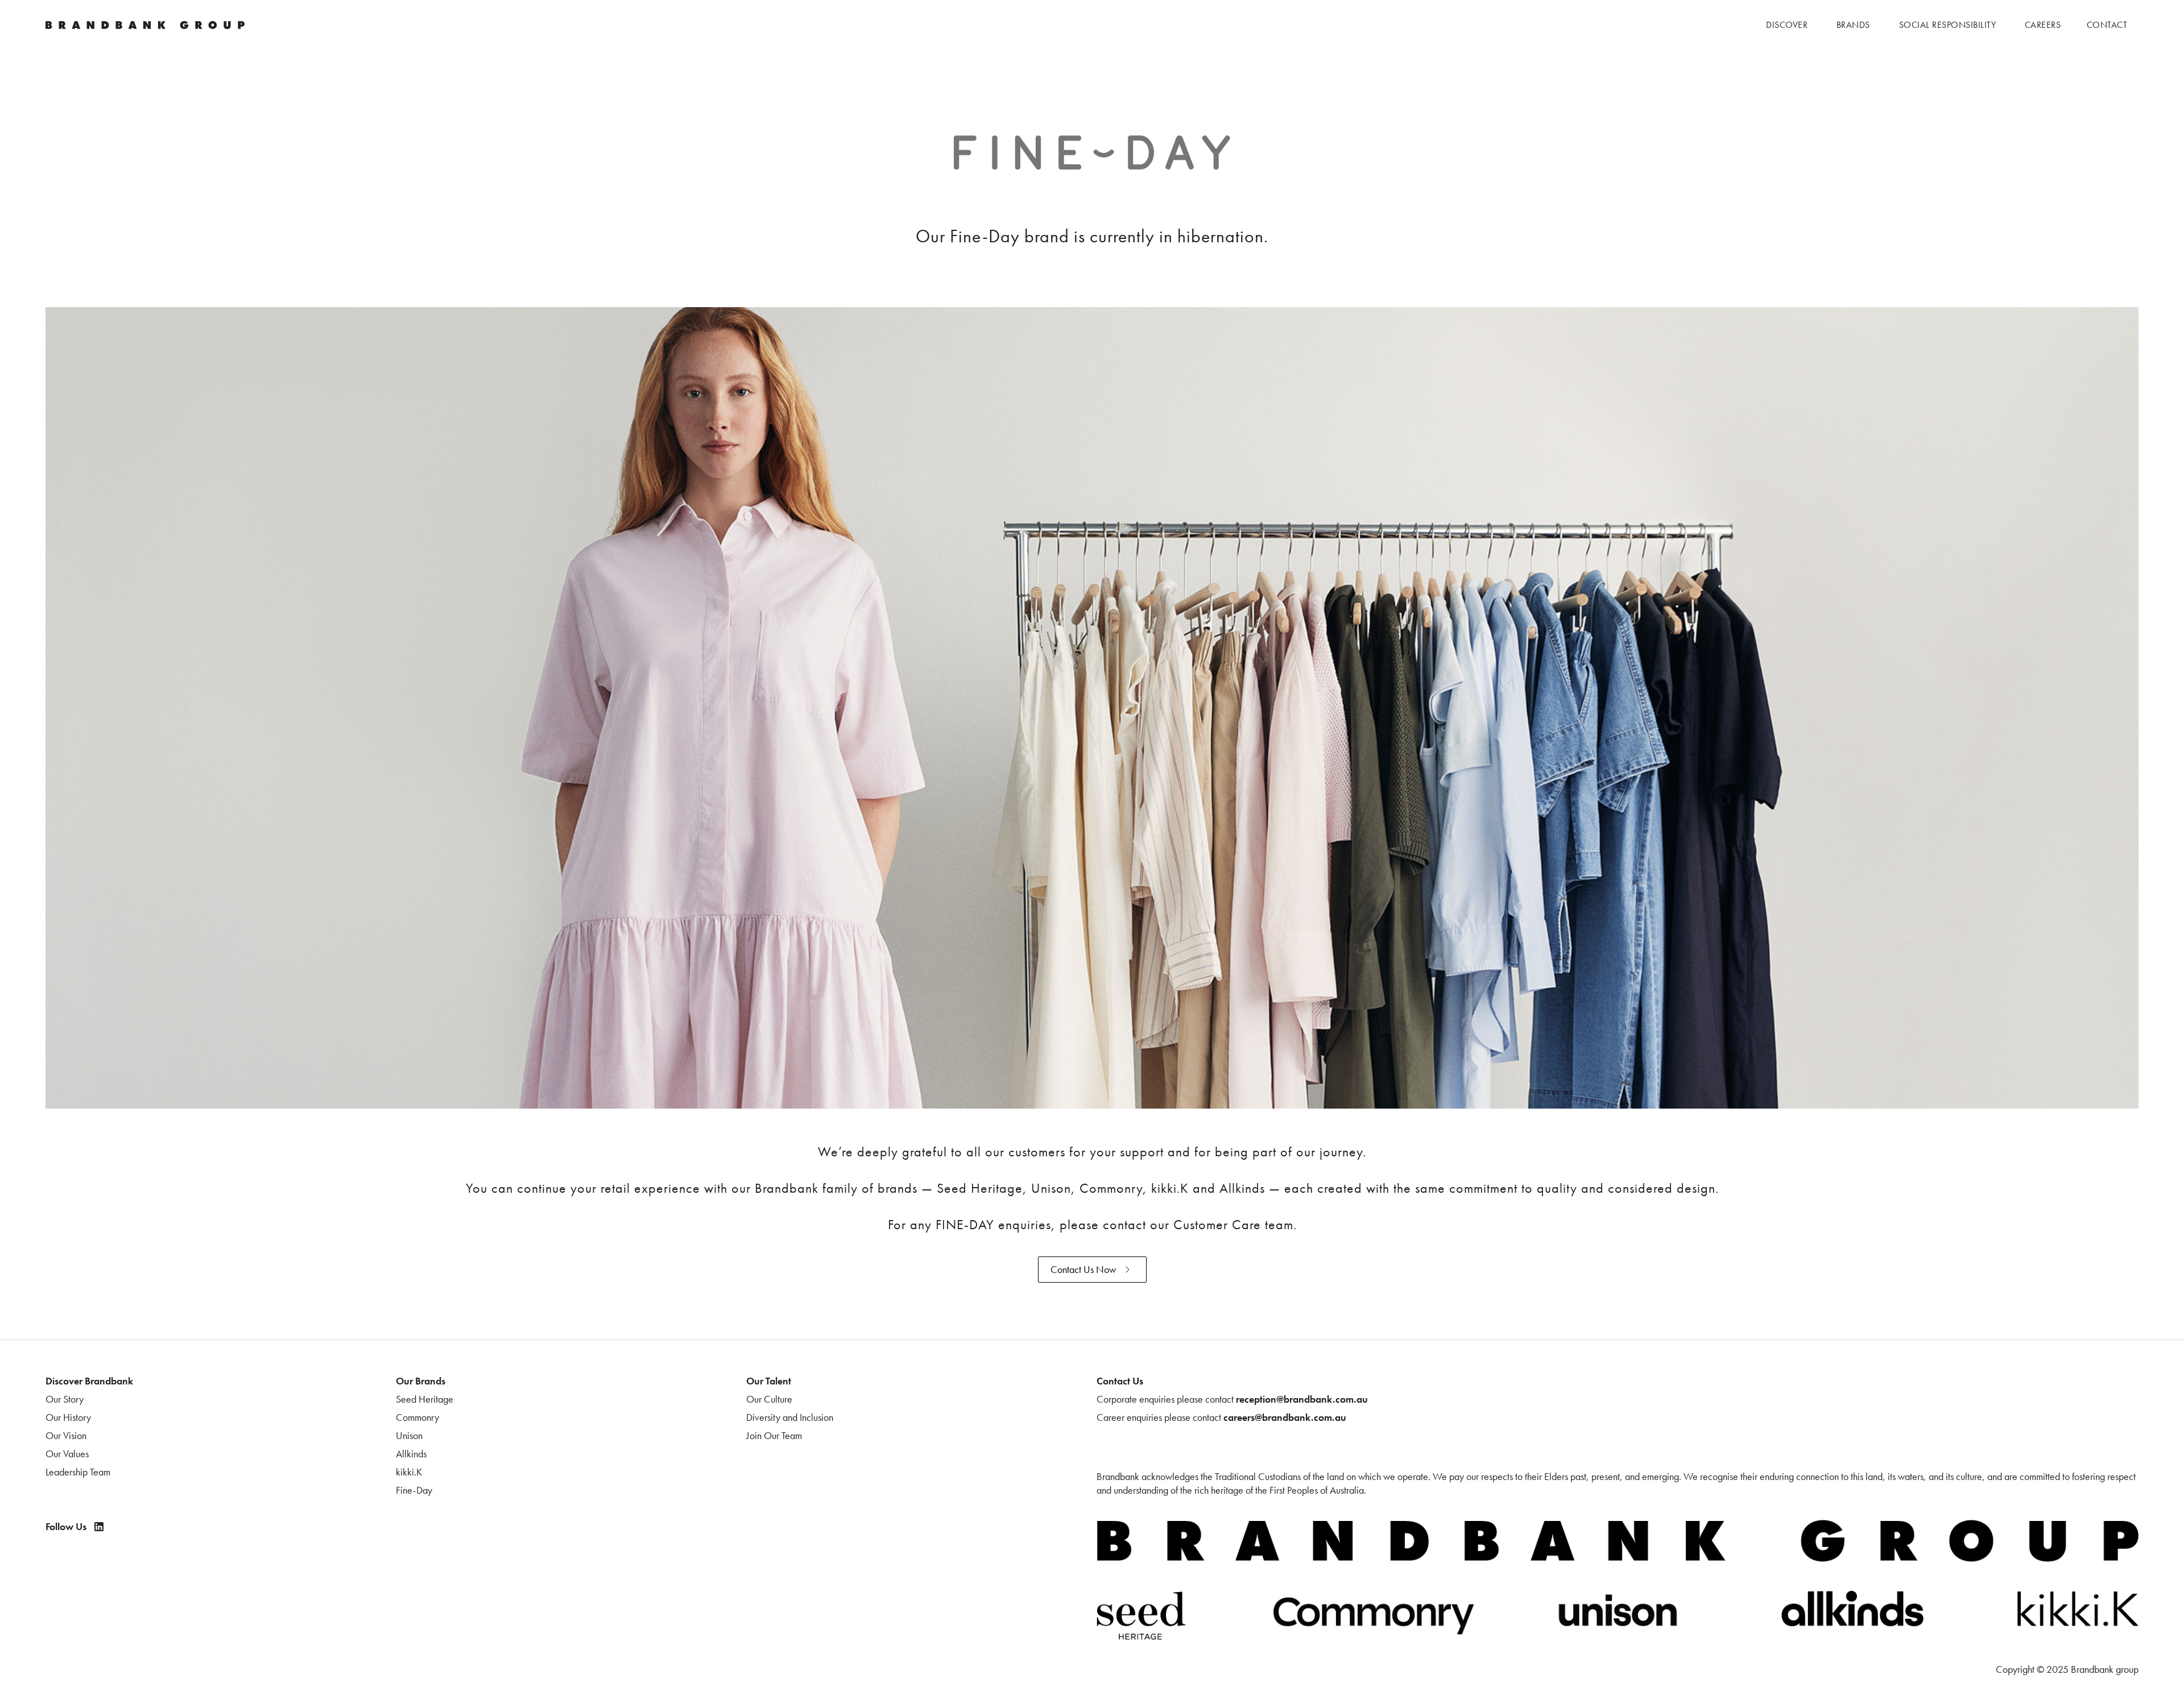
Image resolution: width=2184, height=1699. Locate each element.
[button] (1787, 25)
